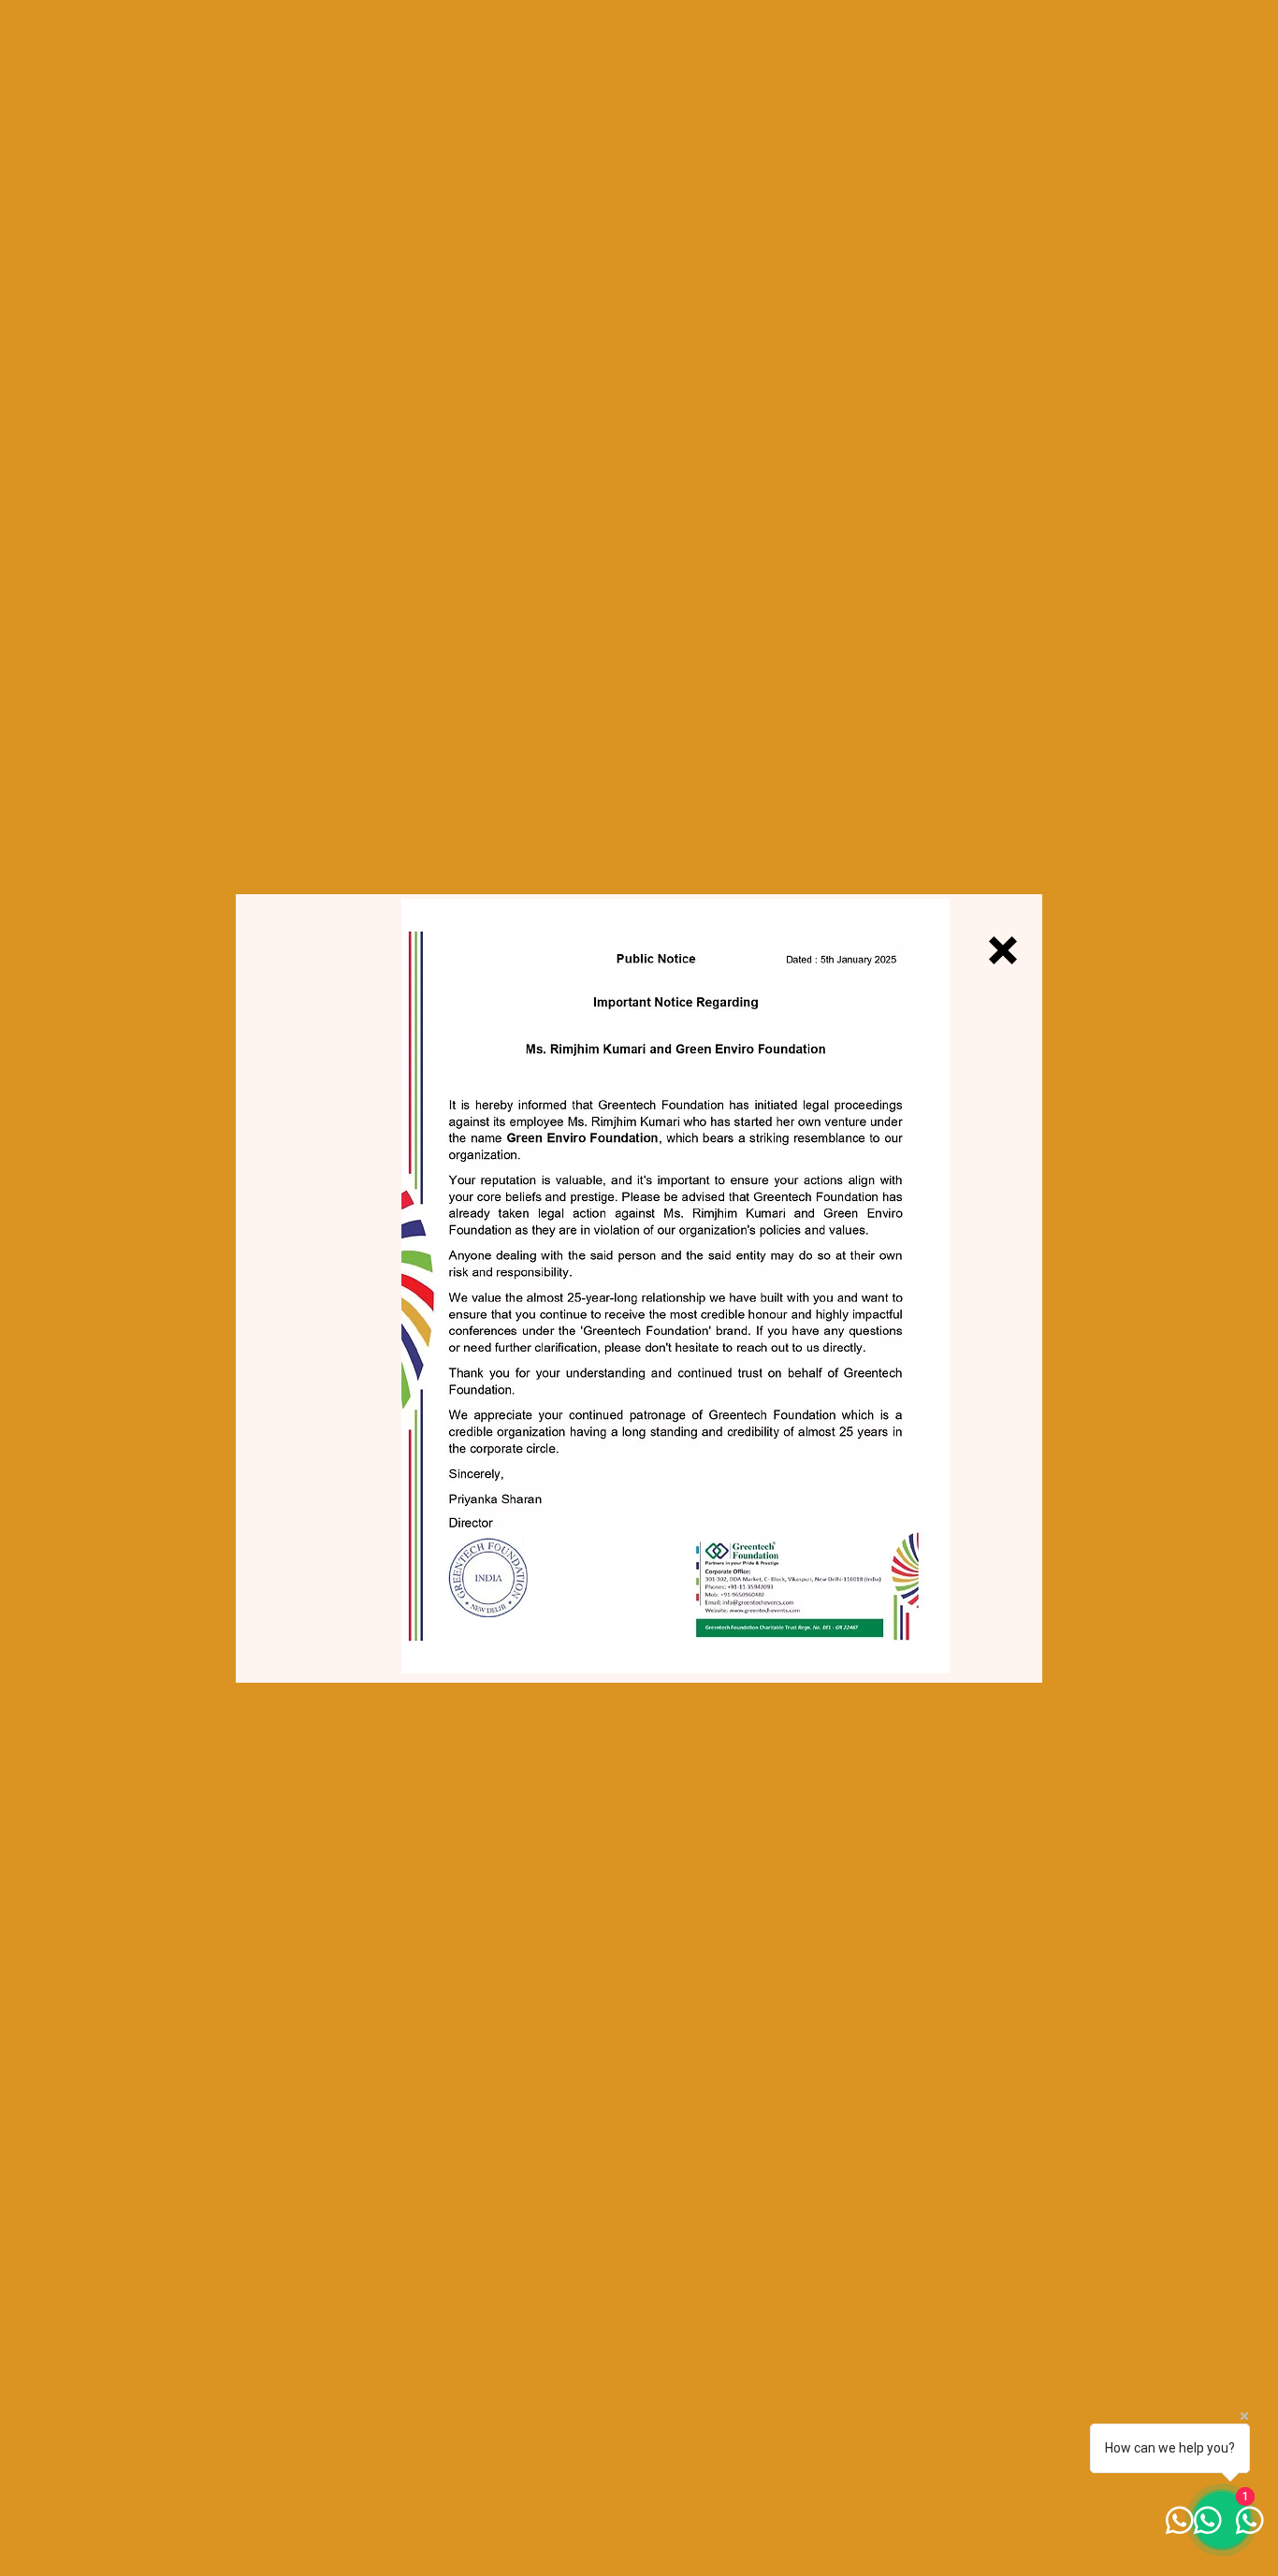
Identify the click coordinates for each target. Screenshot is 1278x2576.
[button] (1003, 950)
